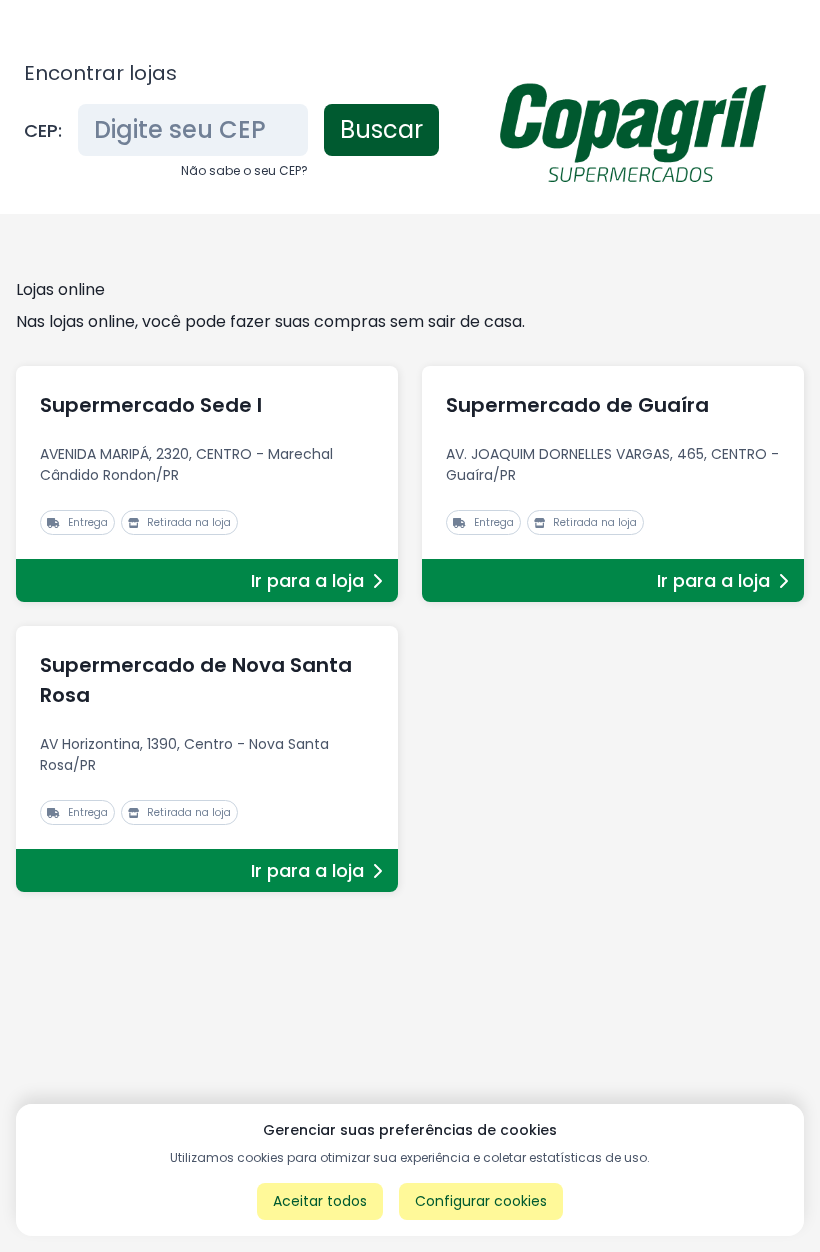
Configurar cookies (481, 1201)
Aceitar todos (320, 1201)
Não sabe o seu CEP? (244, 170)
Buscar (381, 129)
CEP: (43, 130)
